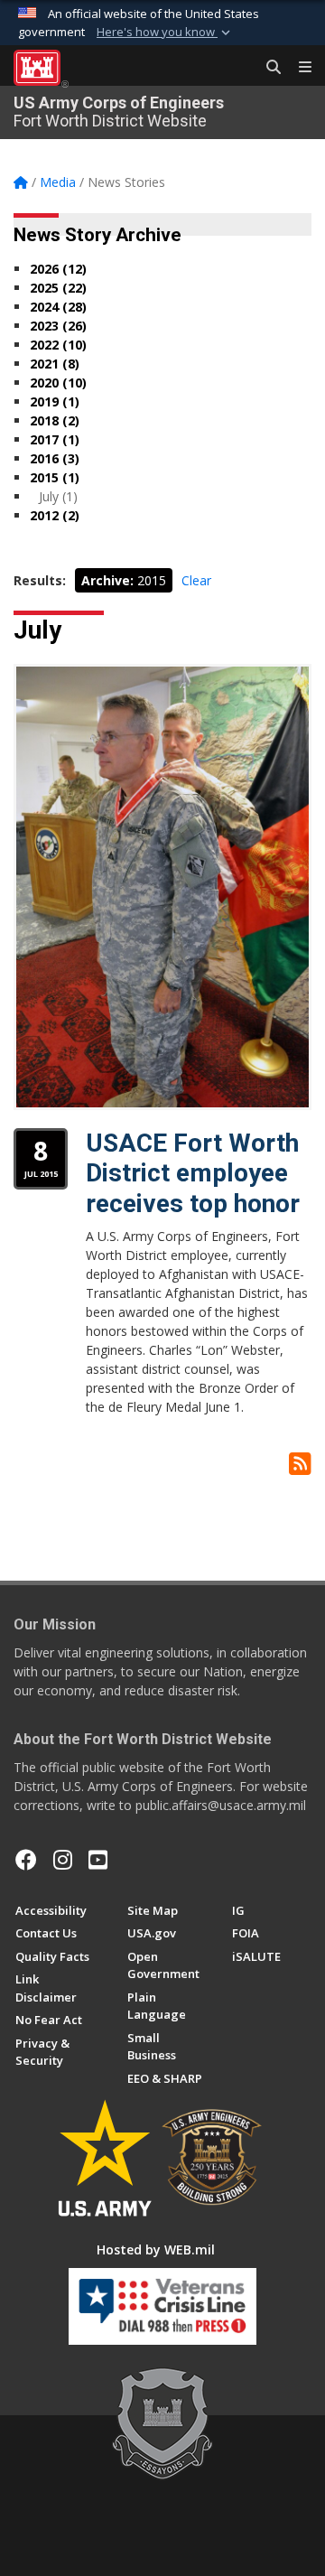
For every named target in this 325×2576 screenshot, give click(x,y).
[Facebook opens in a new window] (26, 1860)
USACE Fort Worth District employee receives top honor (193, 1173)
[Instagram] (63, 1860)
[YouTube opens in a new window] (98, 1860)
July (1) (58, 496)
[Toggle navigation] (298, 68)
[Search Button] (267, 68)
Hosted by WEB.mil (156, 2249)
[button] (165, 33)
